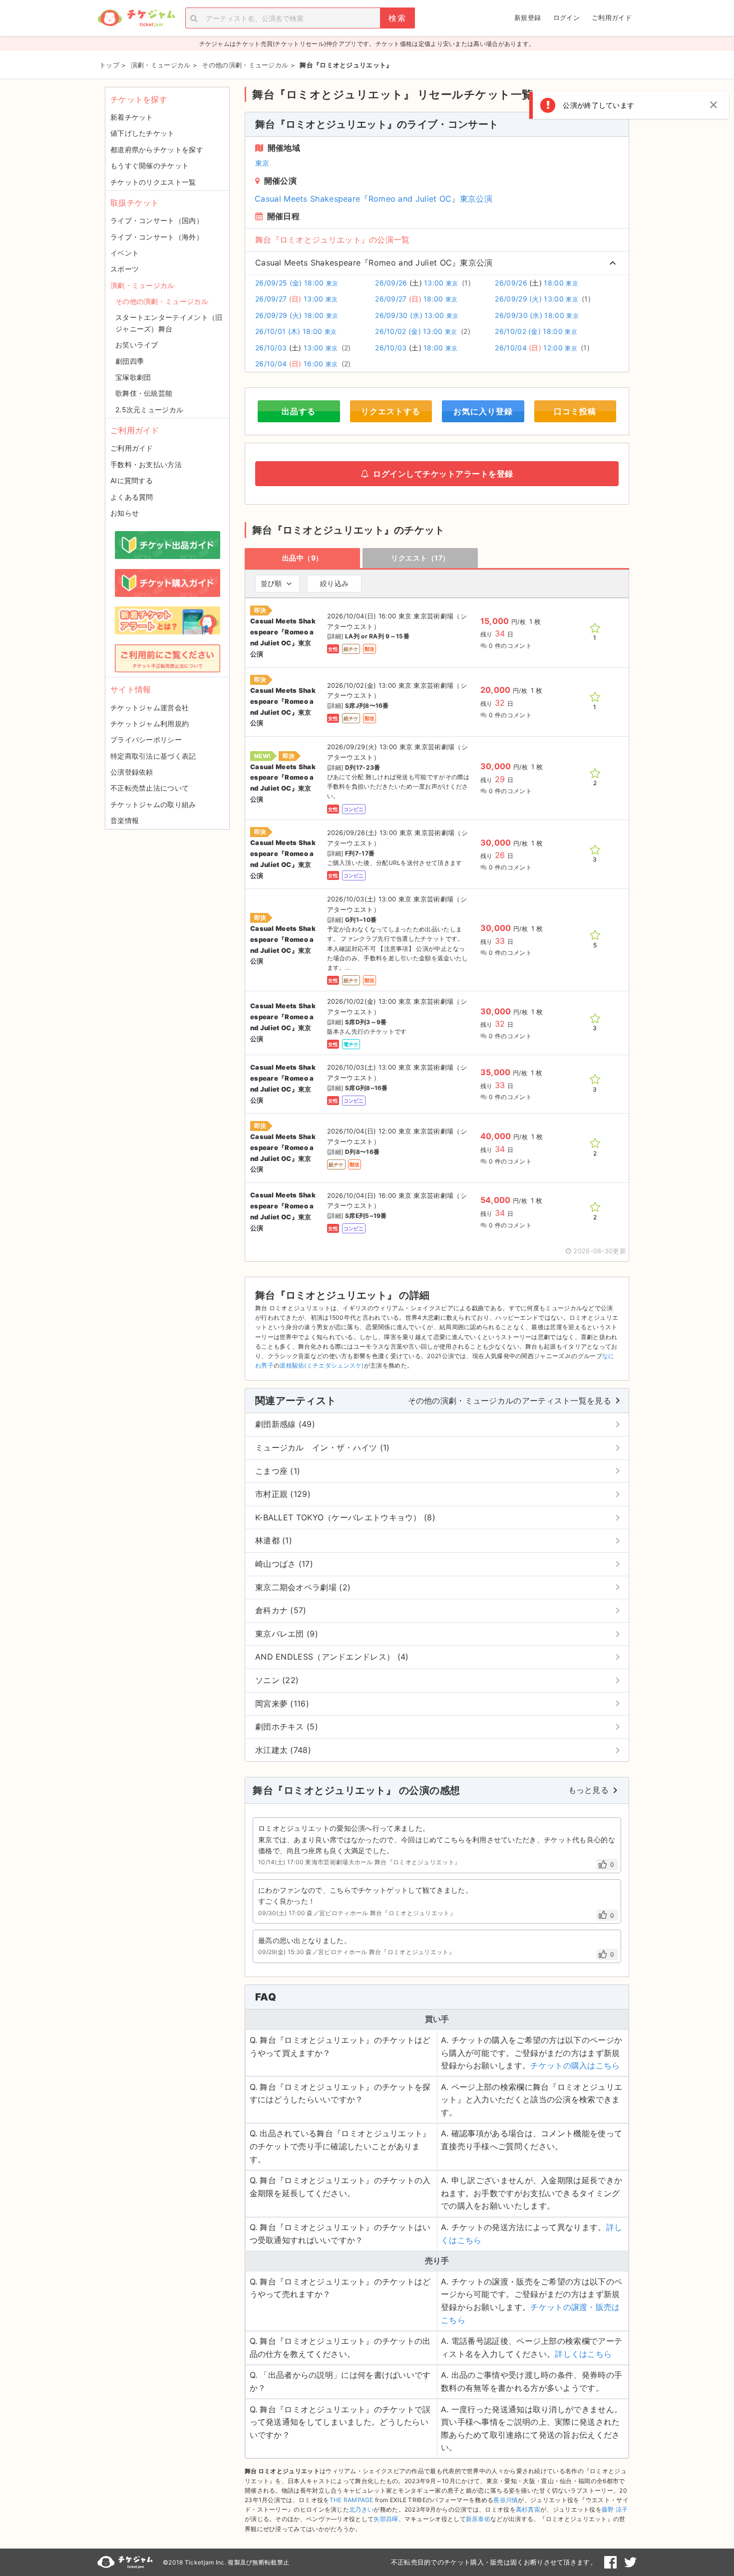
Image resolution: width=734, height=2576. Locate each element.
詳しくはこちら (583, 2354)
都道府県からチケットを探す (157, 149)
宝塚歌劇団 (133, 377)
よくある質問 (132, 497)
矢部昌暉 (386, 2519)
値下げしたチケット (143, 133)
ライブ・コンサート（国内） (157, 220)
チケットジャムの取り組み (153, 804)
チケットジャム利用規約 (150, 723)
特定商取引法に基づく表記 (153, 756)
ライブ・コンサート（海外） (157, 237)
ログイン (566, 17)
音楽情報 (125, 820)
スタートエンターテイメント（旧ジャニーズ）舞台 (169, 323)
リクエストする (391, 411)
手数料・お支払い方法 (146, 464)
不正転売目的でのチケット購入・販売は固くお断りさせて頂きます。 (494, 2562)
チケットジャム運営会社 (150, 708)
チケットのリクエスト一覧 (153, 182)
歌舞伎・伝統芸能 (144, 393)
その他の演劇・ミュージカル (162, 301)
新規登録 (528, 17)
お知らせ (125, 513)
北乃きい (361, 2509)
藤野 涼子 (615, 2509)
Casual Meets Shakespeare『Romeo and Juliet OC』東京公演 (373, 199)
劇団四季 (130, 361)
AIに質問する (132, 480)
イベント (125, 253)
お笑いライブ (137, 345)
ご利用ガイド (612, 17)
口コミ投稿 (575, 411)
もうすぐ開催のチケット (150, 165)
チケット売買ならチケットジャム (136, 18)
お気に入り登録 (483, 411)
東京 (262, 163)
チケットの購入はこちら (575, 2065)
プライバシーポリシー (146, 739)
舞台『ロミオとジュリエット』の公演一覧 (333, 240)
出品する (299, 411)
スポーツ (125, 269)
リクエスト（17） (420, 558)
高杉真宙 (528, 2509)
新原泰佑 (478, 2519)
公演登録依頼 (132, 772)
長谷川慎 (506, 2500)
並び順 (271, 583)
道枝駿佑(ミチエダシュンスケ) (322, 1365)
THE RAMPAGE (352, 2500)
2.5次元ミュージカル (149, 410)
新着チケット (132, 117)
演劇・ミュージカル (143, 285)
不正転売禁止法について (150, 788)
